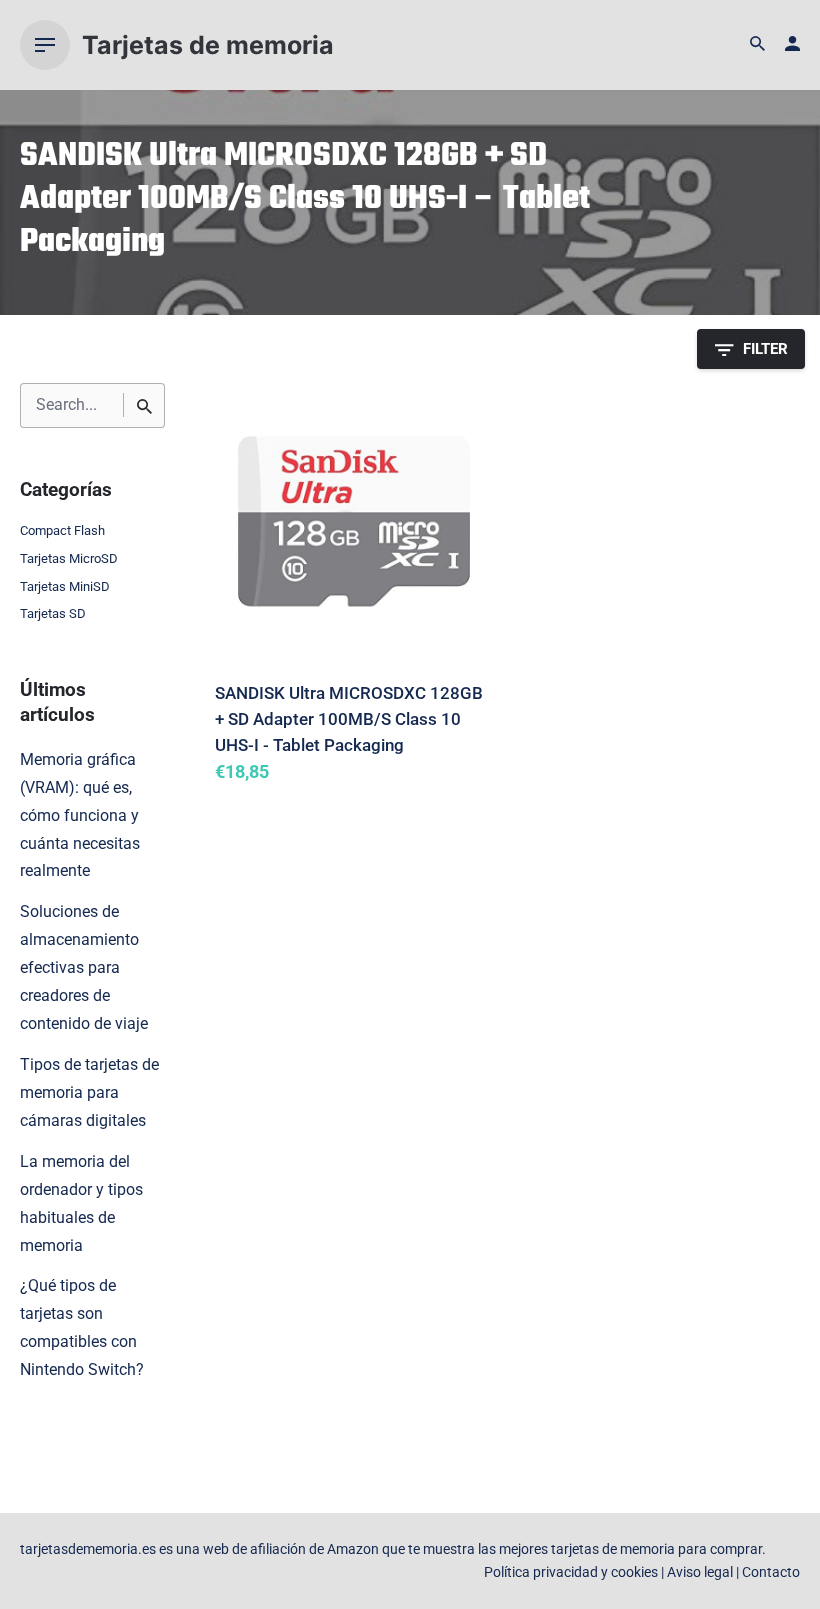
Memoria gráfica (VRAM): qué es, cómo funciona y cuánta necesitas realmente (80, 816)
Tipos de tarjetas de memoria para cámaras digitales (89, 1093)
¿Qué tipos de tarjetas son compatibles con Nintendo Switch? (82, 1328)
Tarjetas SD (53, 613)
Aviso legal (700, 1572)
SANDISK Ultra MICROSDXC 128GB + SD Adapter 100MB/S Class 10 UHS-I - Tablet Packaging (349, 719)
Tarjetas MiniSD (65, 586)
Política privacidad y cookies (571, 1572)
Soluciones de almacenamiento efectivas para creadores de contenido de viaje (84, 968)
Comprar (266, 801)
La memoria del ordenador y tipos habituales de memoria (81, 1204)
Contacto (771, 1572)
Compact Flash (62, 530)
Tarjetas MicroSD (69, 558)
